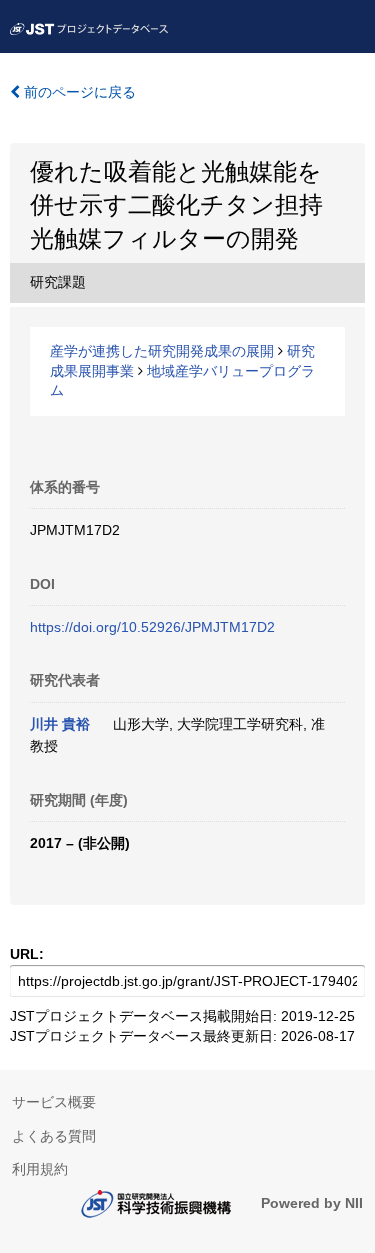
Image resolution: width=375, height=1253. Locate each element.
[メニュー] (351, 24)
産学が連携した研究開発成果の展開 (162, 351)
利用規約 (40, 1169)
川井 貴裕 (60, 724)
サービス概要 (54, 1102)
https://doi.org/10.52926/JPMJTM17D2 (152, 627)
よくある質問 (54, 1136)
